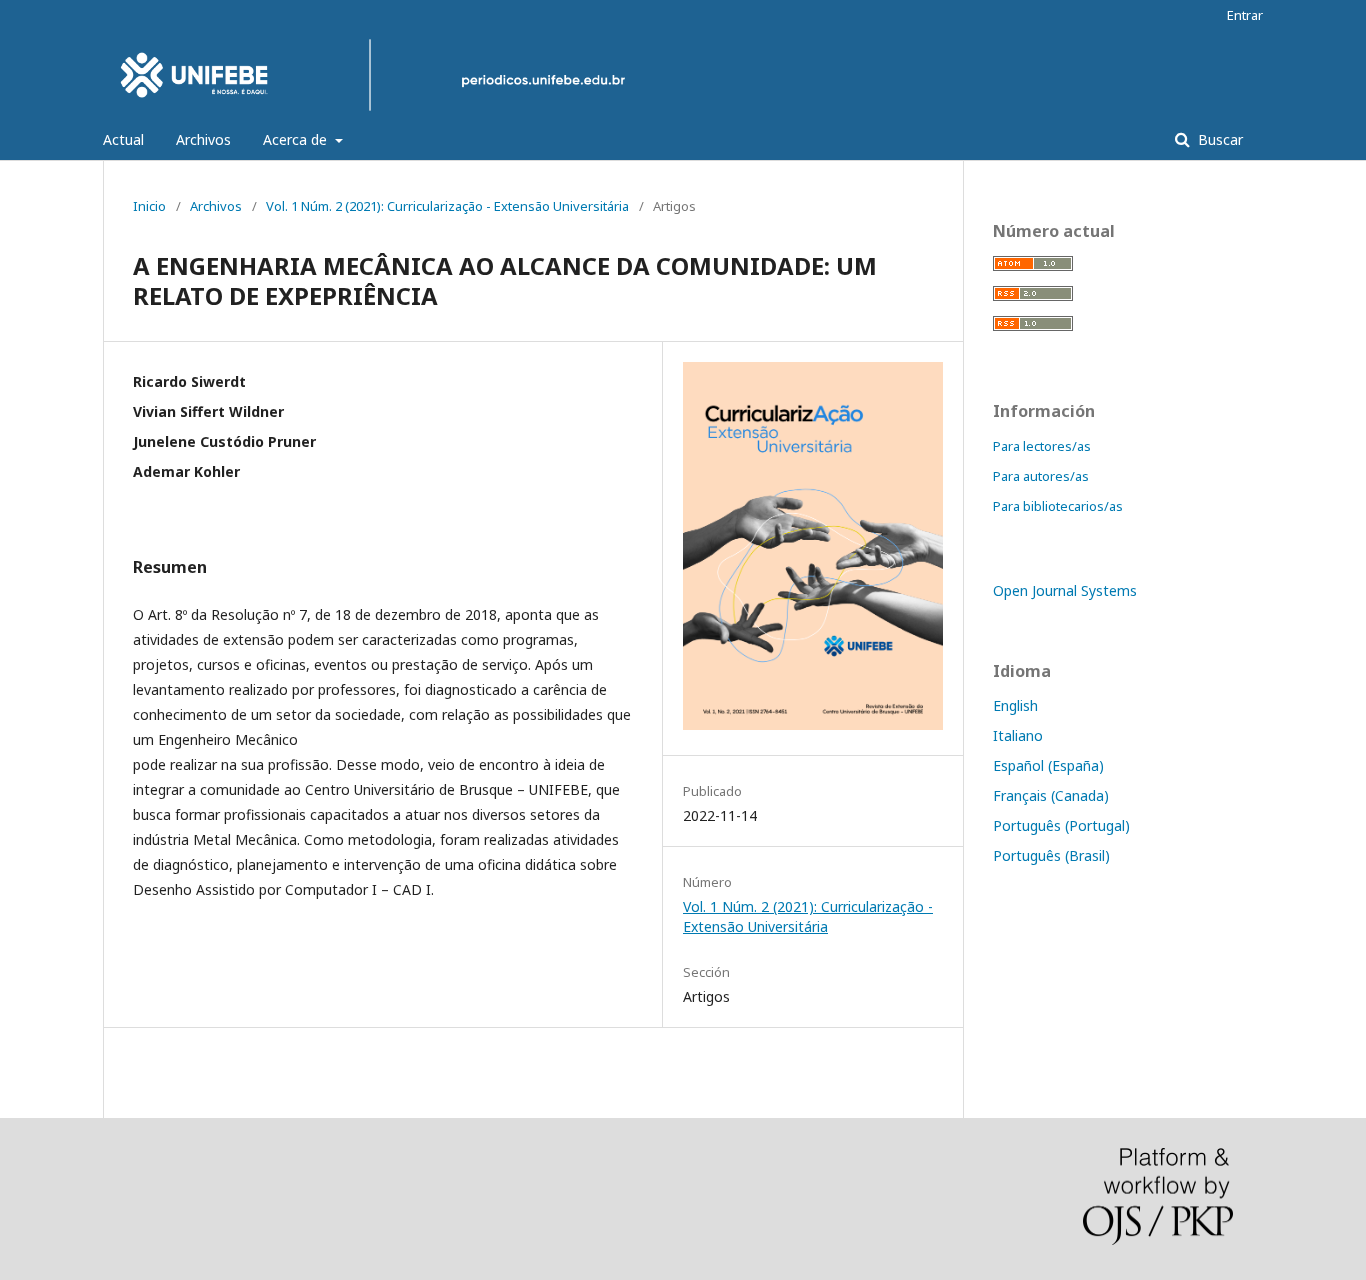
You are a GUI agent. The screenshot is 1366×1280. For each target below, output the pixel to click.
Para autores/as (1041, 476)
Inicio (149, 206)
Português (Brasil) (1051, 855)
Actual (123, 139)
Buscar (1218, 139)
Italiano (1018, 735)
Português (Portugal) (1061, 825)
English (1015, 705)
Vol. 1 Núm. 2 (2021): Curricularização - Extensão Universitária (447, 206)
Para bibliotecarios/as (1058, 506)
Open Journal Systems (1065, 590)
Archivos (203, 139)
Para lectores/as (1042, 446)
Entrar (1245, 15)
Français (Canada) (1051, 795)
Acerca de (297, 139)
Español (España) (1048, 765)
